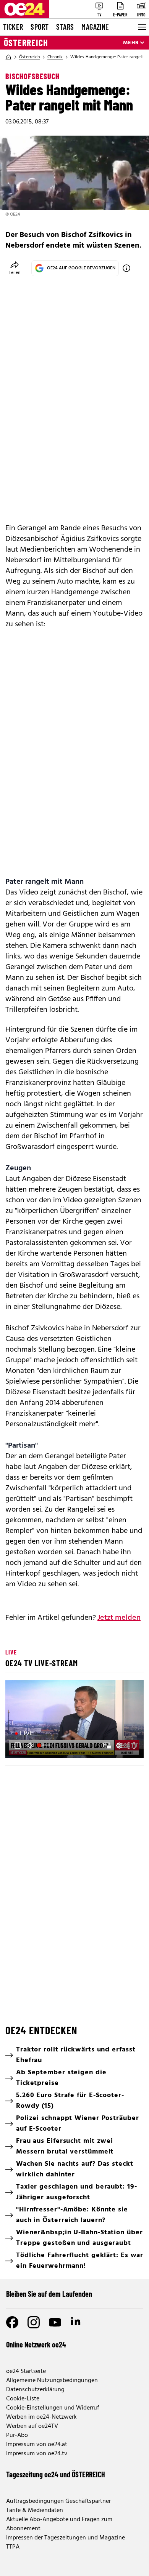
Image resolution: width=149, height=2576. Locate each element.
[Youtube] (55, 2322)
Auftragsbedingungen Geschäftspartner (58, 2501)
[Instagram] (34, 2322)
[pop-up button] (119, 1746)
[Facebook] (12, 2322)
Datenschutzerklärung (35, 2390)
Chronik (55, 57)
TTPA (13, 2547)
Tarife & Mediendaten (35, 2510)
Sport (40, 27)
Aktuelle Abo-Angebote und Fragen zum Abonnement (59, 2524)
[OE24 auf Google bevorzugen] (126, 268)
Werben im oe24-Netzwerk (41, 2417)
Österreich (26, 43)
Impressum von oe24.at (37, 2445)
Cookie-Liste (23, 2399)
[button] (76, 1720)
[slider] (45, 1746)
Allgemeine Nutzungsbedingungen (52, 2381)
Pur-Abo (17, 2435)
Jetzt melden (119, 1618)
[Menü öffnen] (141, 27)
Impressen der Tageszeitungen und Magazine (66, 2538)
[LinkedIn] (76, 2322)
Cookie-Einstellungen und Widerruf (53, 2408)
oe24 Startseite (26, 2371)
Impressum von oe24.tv (37, 2454)
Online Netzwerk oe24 (36, 2344)
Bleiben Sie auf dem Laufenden (49, 2294)
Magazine (95, 27)
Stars (65, 27)
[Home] (8, 57)
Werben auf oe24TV (32, 2426)
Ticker (13, 27)
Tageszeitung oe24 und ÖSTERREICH (56, 2474)
